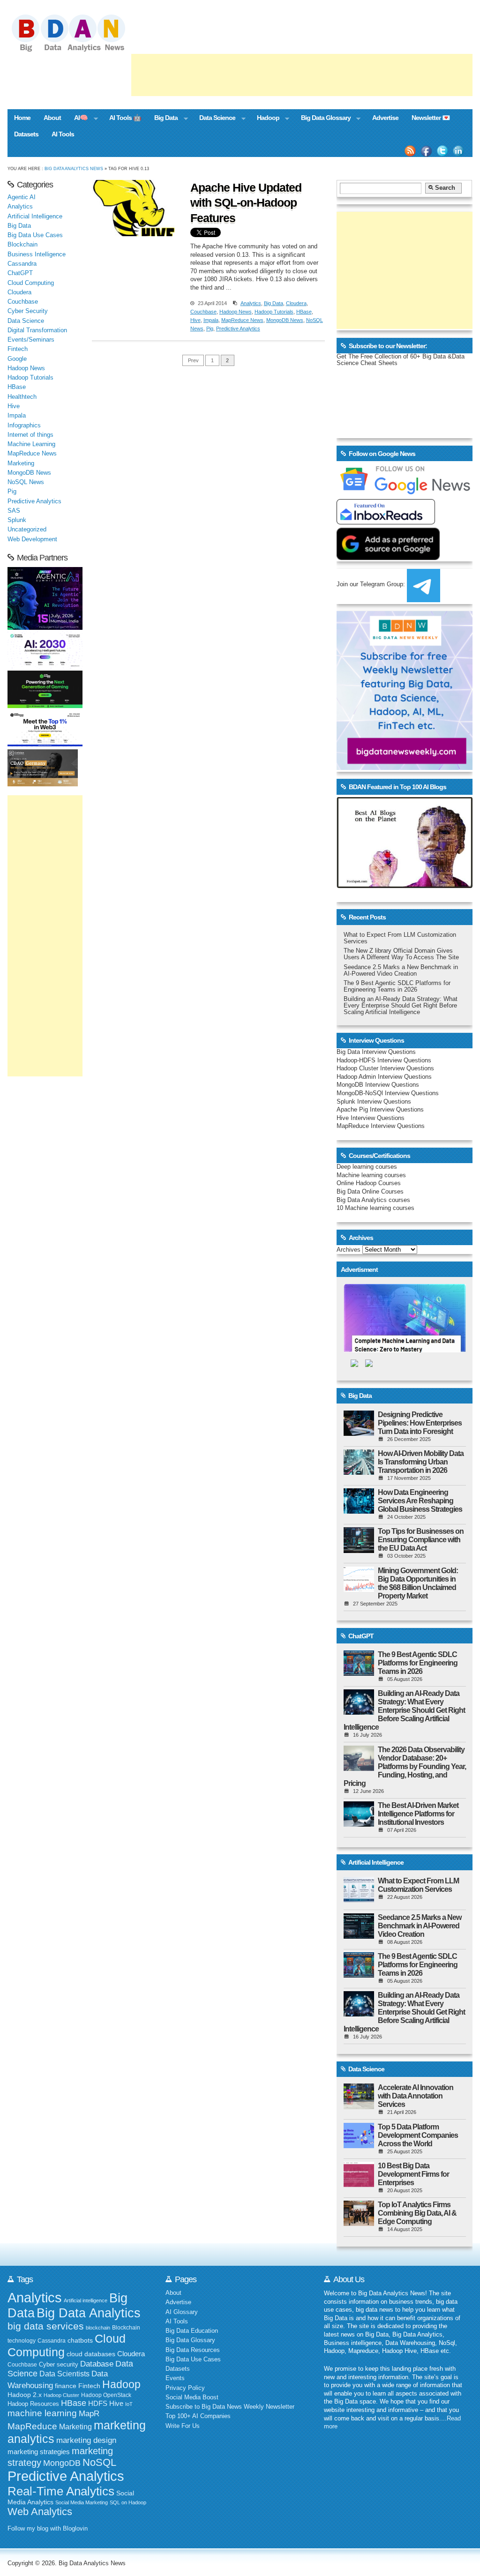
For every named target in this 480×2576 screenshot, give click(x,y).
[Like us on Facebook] (426, 151)
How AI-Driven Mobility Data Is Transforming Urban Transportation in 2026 (421, 1462)
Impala (211, 320)
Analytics (251, 303)
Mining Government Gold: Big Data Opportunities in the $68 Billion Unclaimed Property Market (418, 1583)
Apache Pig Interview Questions (380, 1110)
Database (97, 2364)
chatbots (80, 2341)
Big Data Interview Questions (376, 1052)
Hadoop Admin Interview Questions (384, 1077)
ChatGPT (20, 273)
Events (175, 2378)
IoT (129, 2404)
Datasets (26, 134)
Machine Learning (31, 444)
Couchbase (203, 312)
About (52, 118)
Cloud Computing (31, 283)
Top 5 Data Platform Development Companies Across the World (418, 2135)
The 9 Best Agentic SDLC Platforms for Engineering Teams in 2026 (397, 986)
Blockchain (22, 245)
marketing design (86, 2440)
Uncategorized (27, 530)
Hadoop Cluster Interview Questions (385, 1068)
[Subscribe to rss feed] (410, 151)
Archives (349, 1250)
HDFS (98, 2403)
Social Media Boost (192, 2397)
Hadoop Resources (33, 2404)
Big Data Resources (193, 2350)
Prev (193, 360)
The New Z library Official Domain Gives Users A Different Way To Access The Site (401, 954)
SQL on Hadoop (128, 2502)
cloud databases (91, 2354)
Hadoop (265, 119)
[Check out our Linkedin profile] (458, 151)
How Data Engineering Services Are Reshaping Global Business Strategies (420, 1501)
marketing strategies (39, 2452)
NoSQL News (26, 482)
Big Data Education (192, 2331)
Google (17, 359)
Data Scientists (64, 2374)
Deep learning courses (367, 1167)
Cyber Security (28, 311)
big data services (46, 2326)
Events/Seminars (31, 340)
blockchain (98, 2328)
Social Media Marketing (82, 2502)
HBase (304, 312)
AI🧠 (78, 119)
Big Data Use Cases (35, 235)
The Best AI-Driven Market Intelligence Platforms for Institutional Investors (418, 1814)
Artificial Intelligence (35, 217)
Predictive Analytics (238, 329)
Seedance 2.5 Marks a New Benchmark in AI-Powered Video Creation (401, 971)
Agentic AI (22, 197)
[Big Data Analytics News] (79, 51)
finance (66, 2386)
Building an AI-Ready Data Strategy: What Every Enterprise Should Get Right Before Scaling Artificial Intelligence (401, 1006)
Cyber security (59, 2365)
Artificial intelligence (86, 2300)
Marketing (21, 463)
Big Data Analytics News (74, 168)
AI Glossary (182, 2312)
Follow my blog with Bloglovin (48, 2529)
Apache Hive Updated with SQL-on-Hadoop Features (246, 203)
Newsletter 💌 (431, 118)
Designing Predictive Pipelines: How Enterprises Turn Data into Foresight (420, 1423)
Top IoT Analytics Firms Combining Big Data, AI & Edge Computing (417, 2213)
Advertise (385, 118)
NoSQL (99, 2462)
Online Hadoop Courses (369, 1183)
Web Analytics (40, 2512)
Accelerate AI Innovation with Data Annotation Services (416, 2096)
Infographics (24, 426)
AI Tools (63, 134)
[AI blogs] (405, 888)
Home (22, 118)
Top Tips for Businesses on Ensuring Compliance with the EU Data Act (421, 1540)
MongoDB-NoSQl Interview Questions (388, 1093)
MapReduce (32, 2426)
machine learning (42, 2413)
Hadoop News (236, 312)
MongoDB (62, 2463)
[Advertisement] (302, 75)
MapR (89, 2413)
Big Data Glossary (322, 119)
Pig (210, 329)
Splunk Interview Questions (374, 1102)
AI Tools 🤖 (125, 118)
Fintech (18, 349)
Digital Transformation (37, 330)
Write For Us (183, 2426)
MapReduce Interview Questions (381, 1126)
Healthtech (22, 397)
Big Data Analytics (89, 2313)
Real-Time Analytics (61, 2491)
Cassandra (22, 264)
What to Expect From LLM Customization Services (418, 1885)
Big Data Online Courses (370, 1192)
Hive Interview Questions (371, 1118)
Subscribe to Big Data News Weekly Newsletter (230, 2407)
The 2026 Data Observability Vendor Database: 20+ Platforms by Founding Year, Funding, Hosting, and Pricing (405, 1766)
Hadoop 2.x (25, 2395)
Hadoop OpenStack (106, 2395)
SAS (14, 511)
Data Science (214, 119)
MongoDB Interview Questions (378, 1085)
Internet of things (30, 435)
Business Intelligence (37, 254)
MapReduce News (242, 320)
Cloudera (296, 303)
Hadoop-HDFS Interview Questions (384, 1060)
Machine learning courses (371, 1175)
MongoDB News (285, 320)
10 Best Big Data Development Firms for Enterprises (413, 2174)
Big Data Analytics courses (373, 1200)
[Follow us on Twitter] (442, 151)
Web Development (32, 539)
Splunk (17, 520)
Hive (195, 320)
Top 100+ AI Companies (198, 2416)
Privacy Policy (185, 2388)
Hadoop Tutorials (274, 312)
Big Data (163, 119)
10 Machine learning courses (375, 1208)
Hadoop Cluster (61, 2395)
